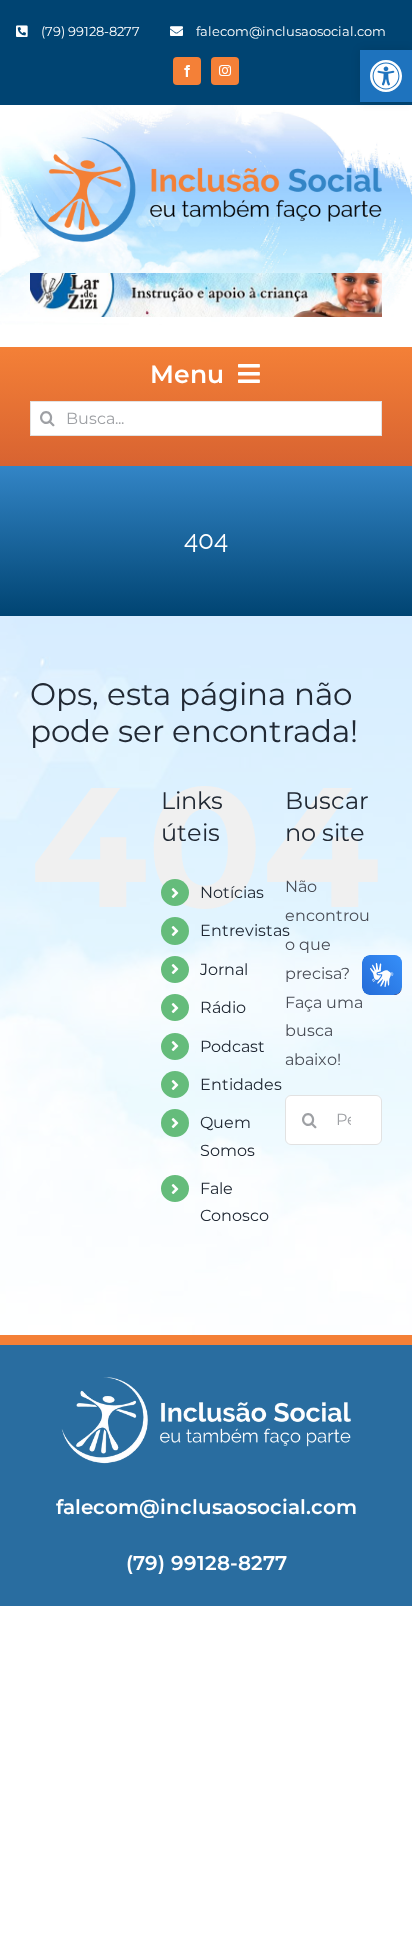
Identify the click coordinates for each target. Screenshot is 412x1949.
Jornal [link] (224, 969)
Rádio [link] (223, 1007)
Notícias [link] (232, 892)
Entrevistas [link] (245, 930)
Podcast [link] (232, 1046)
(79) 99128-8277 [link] (206, 1563)
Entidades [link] (241, 1084)
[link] (386, 76)
